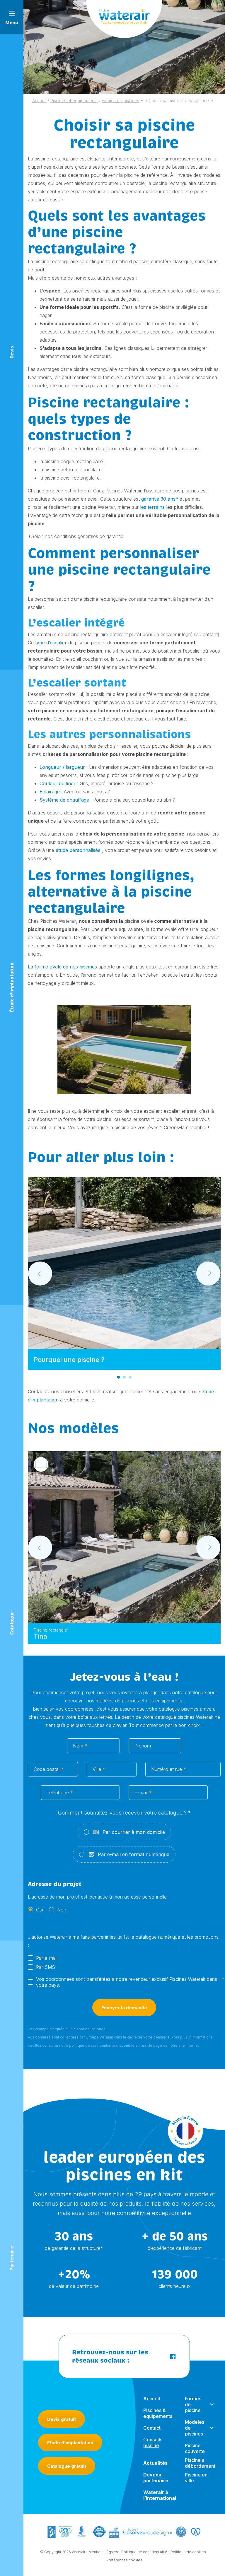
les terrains (152, 507)
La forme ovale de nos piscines (62, 967)
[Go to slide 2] (124, 1377)
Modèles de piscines (195, 2428)
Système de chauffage (64, 800)
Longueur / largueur (62, 767)
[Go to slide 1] (118, 1377)
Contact (152, 2428)
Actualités (155, 2463)
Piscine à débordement (200, 2463)
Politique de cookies (188, 2552)
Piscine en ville (196, 2478)
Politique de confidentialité (144, 2552)
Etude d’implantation (70, 2443)
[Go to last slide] (40, 1274)
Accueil (152, 2399)
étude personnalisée (78, 850)
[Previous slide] (40, 1548)
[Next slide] (208, 1274)
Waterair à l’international (160, 2495)
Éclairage (50, 792)
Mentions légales (103, 2552)
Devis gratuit (62, 2419)
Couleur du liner (58, 783)
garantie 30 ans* (160, 499)
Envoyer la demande (124, 2008)
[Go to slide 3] (130, 1377)
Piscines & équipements (158, 2413)
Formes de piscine (193, 2404)
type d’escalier (51, 643)
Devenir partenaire (156, 2478)
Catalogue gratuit (67, 2466)
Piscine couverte (195, 2448)
